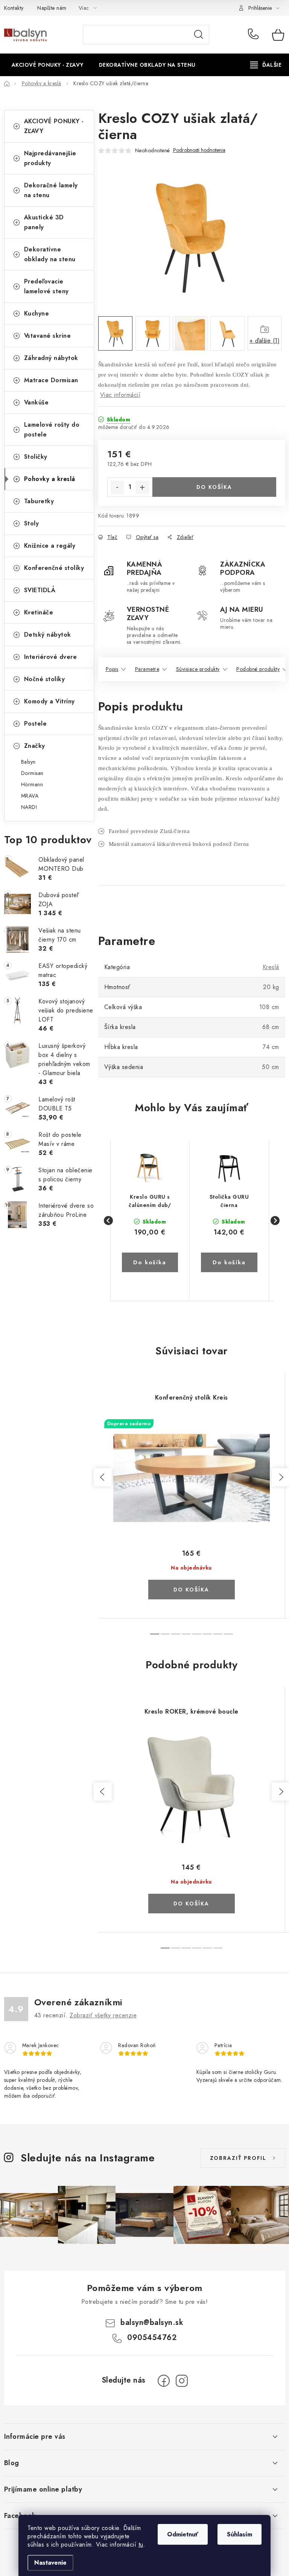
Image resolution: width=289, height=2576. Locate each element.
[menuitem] (48, 65)
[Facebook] (164, 2381)
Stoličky (36, 457)
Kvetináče (39, 612)
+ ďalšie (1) (265, 341)
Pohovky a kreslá (50, 479)
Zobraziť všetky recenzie (103, 2015)
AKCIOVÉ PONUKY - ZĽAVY (54, 126)
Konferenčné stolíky (54, 568)
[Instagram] (182, 2381)
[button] (150, 1253)
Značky (35, 746)
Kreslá (271, 967)
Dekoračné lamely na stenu (51, 190)
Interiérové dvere (51, 657)
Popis (112, 669)
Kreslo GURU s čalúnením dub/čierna (150, 1201)
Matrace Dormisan (51, 380)
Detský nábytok (48, 635)
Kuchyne (37, 313)
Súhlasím (240, 2534)
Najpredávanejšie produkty (50, 158)
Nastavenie (50, 2563)
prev (103, 1477)
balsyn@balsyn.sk (152, 2323)
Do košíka (214, 487)
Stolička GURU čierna (229, 1201)
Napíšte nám (52, 8)
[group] (150, 1221)
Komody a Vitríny (49, 701)
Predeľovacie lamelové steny (46, 286)
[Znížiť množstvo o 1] (117, 487)
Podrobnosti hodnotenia (199, 150)
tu (141, 2545)
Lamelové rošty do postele (52, 430)
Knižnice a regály (50, 546)
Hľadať (199, 35)
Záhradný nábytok (51, 358)
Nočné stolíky (45, 679)
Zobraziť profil (238, 2158)
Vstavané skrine (48, 336)
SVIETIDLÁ (40, 590)
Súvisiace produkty (198, 669)
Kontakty (14, 8)
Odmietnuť (183, 2534)
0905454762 (254, 35)
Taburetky (39, 501)
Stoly (32, 523)
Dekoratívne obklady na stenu (50, 254)
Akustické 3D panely (44, 222)
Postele (36, 724)
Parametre (147, 669)
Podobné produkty (258, 669)
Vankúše (37, 402)
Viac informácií (120, 395)
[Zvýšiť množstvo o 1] (142, 487)
